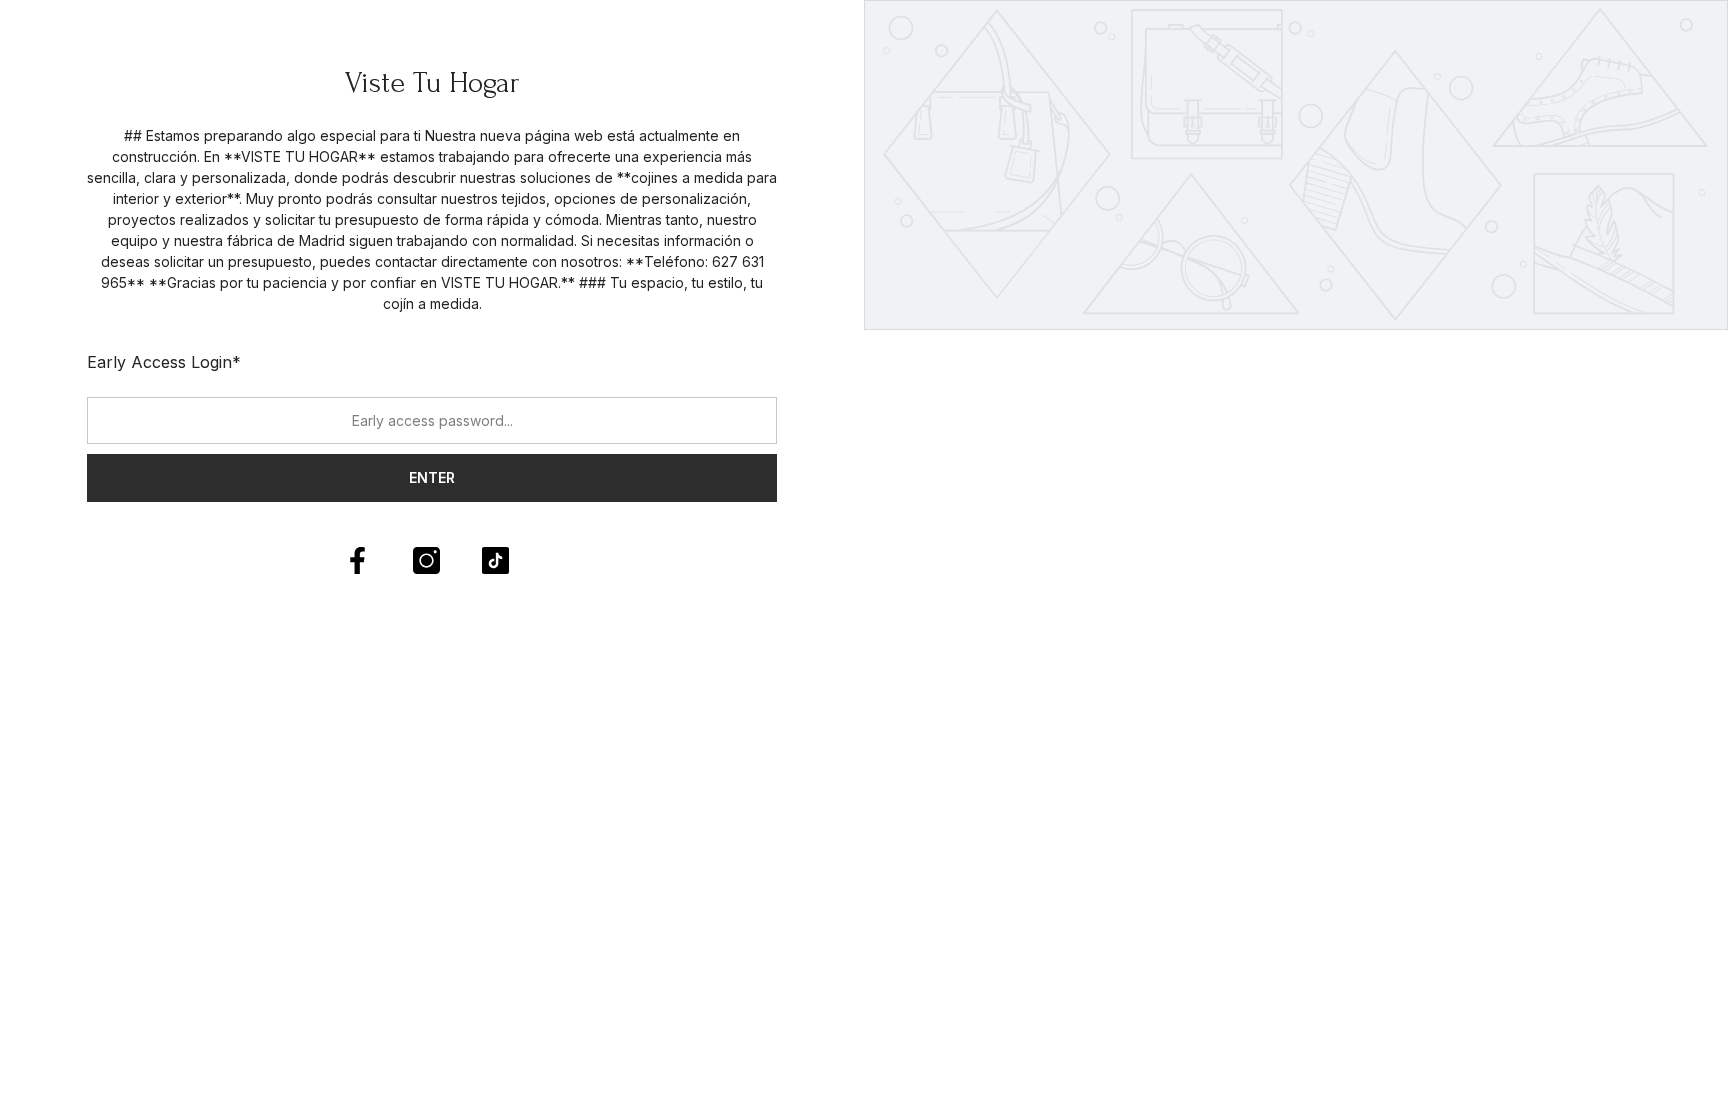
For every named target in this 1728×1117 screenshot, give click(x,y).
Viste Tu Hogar (432, 82)
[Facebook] (357, 560)
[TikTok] (495, 560)
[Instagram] (426, 560)
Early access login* (164, 362)
